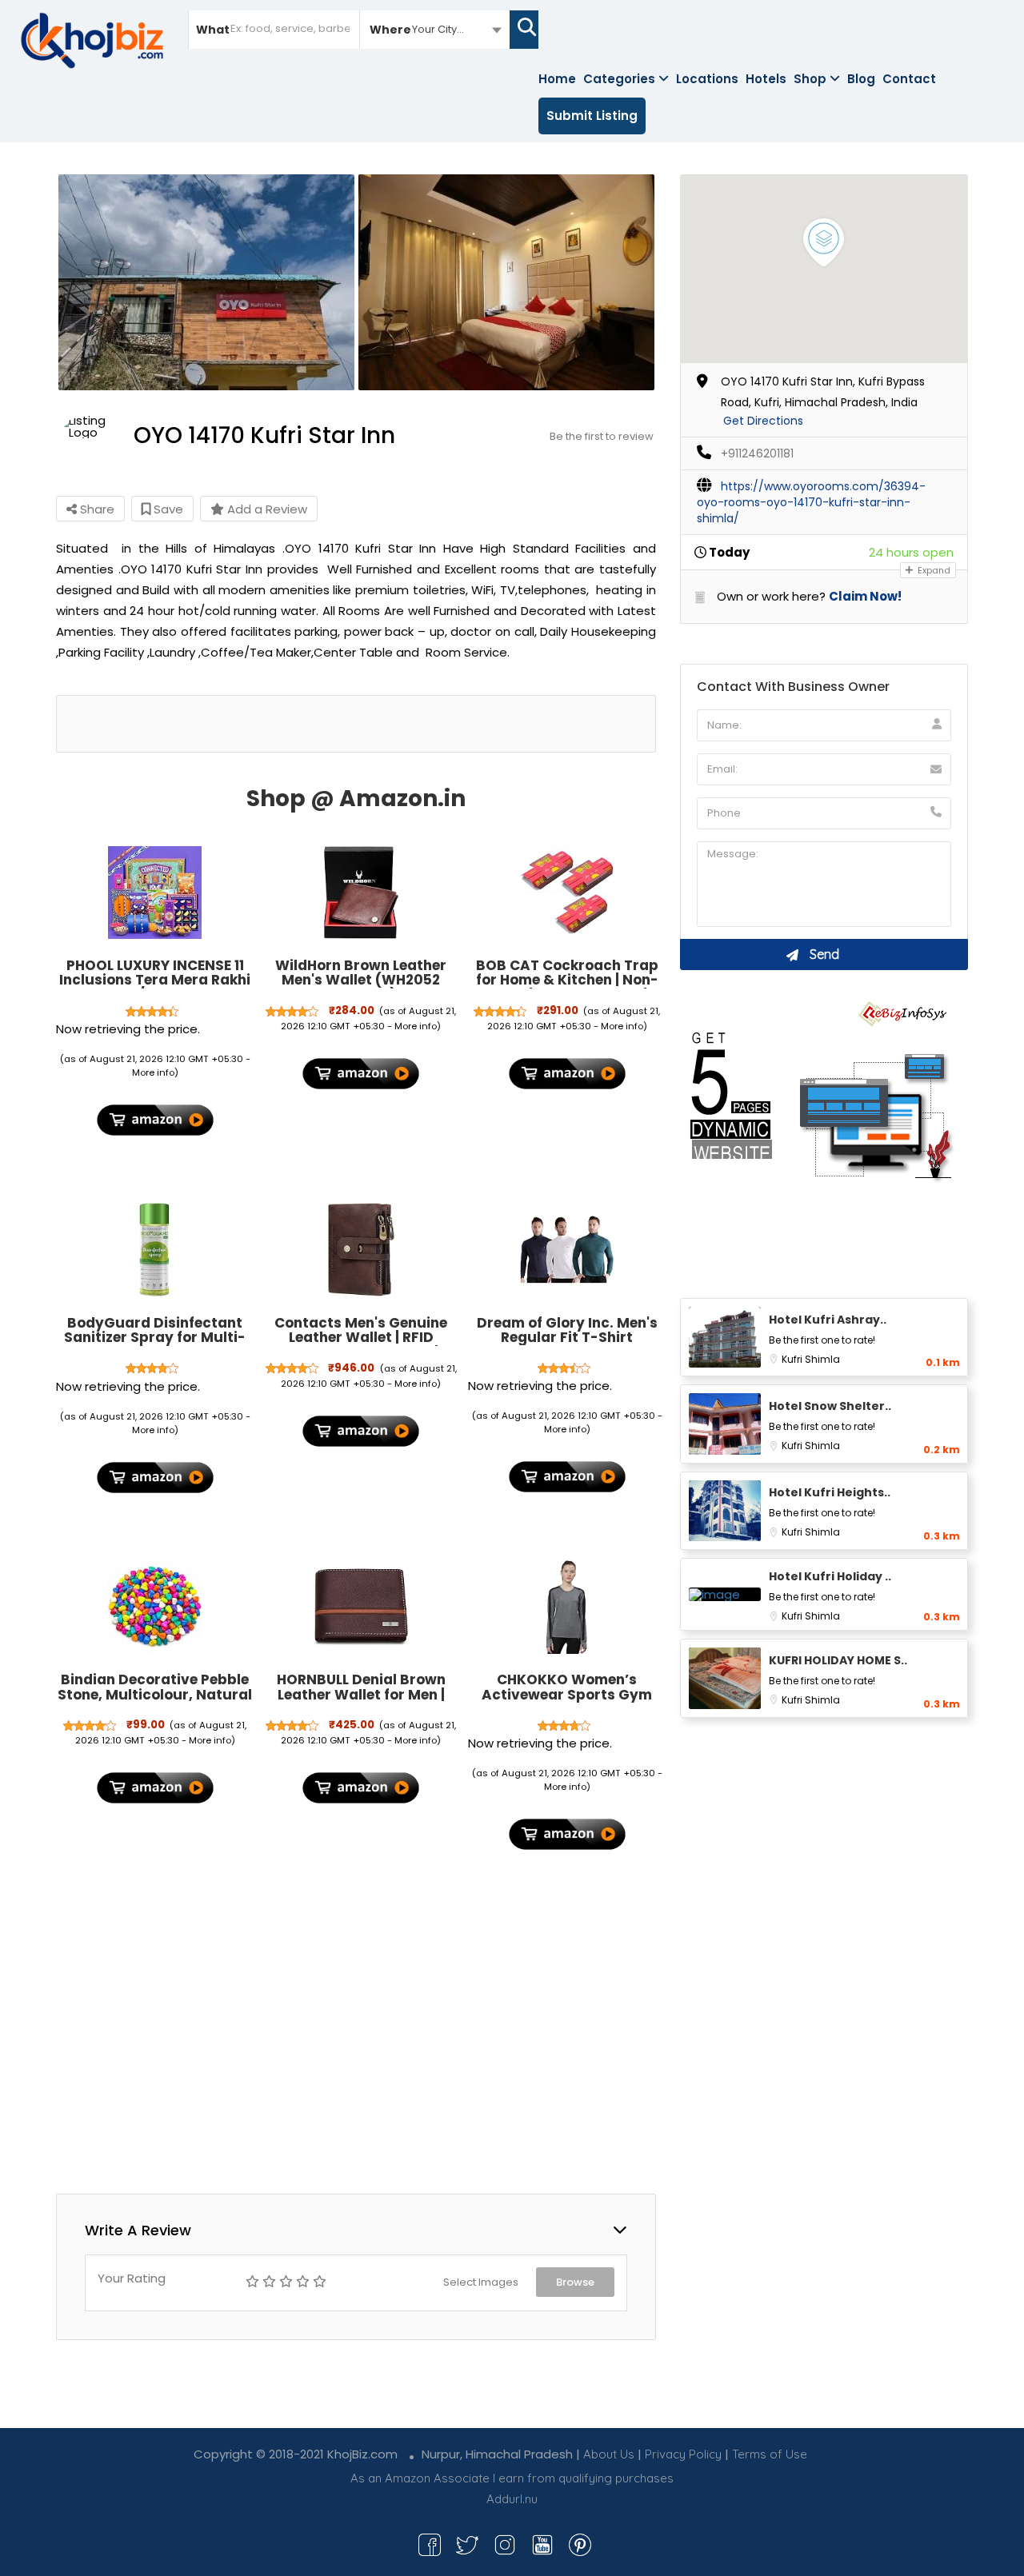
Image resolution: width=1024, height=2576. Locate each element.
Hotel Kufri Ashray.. (828, 1320)
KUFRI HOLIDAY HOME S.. (838, 1660)
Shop (810, 79)
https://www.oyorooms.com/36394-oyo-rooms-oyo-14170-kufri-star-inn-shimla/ (811, 502)
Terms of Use (770, 2454)
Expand (933, 570)
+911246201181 (757, 453)
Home (557, 79)
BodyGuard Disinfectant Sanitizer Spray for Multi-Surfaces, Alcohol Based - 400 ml (155, 1345)
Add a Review (266, 509)
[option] (206, 282)
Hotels (766, 79)
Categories (619, 79)
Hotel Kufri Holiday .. (830, 1576)
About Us (609, 2454)
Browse (575, 2282)
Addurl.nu (512, 2499)
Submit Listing (592, 116)
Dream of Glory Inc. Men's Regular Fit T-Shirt (567, 1330)
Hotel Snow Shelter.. (830, 1406)
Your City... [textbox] (438, 29)
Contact (909, 79)
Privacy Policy (683, 2454)
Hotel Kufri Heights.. (830, 1492)
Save (167, 509)
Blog (861, 79)
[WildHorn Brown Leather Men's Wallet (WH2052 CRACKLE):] (361, 893)
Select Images (481, 2282)
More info (153, 1072)
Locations (707, 79)
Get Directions (763, 421)
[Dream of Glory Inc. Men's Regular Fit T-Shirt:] (567, 1250)
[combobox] (435, 29)
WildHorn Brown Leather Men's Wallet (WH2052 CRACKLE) (361, 980)
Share (96, 509)
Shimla (822, 1359)
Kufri (793, 1359)
